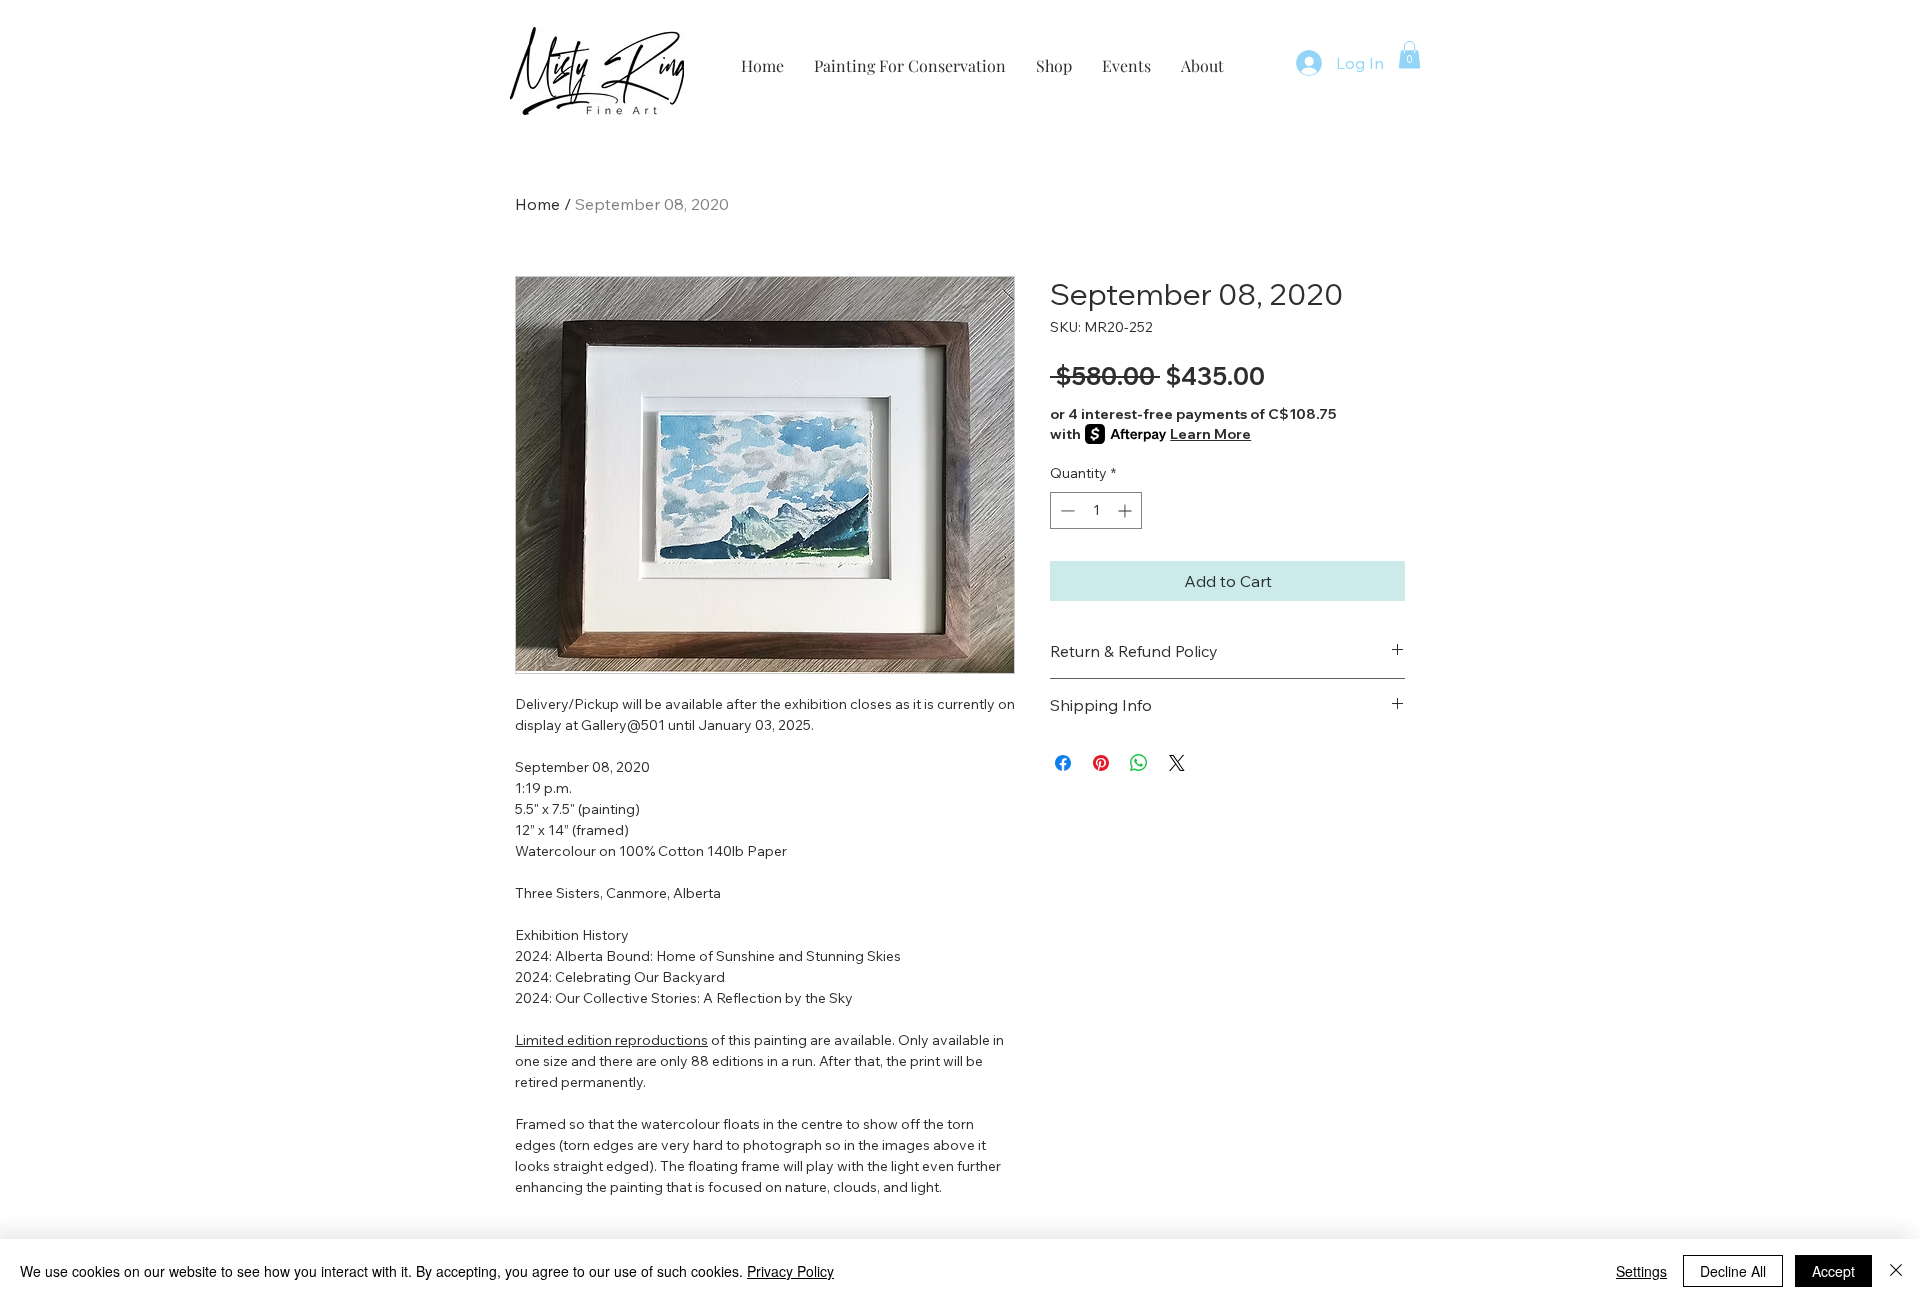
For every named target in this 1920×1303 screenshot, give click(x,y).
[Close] (1896, 1271)
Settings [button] (1641, 1271)
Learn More (1210, 434)
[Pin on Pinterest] (1101, 763)
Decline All (1733, 1271)
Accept (1833, 1271)
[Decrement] (1065, 510)
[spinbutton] (1096, 510)
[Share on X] (1177, 763)
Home (537, 204)
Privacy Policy (790, 1271)
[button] (1409, 54)
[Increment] (1126, 510)
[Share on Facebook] (1063, 763)
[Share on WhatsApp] (1139, 763)
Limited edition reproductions (611, 1040)
